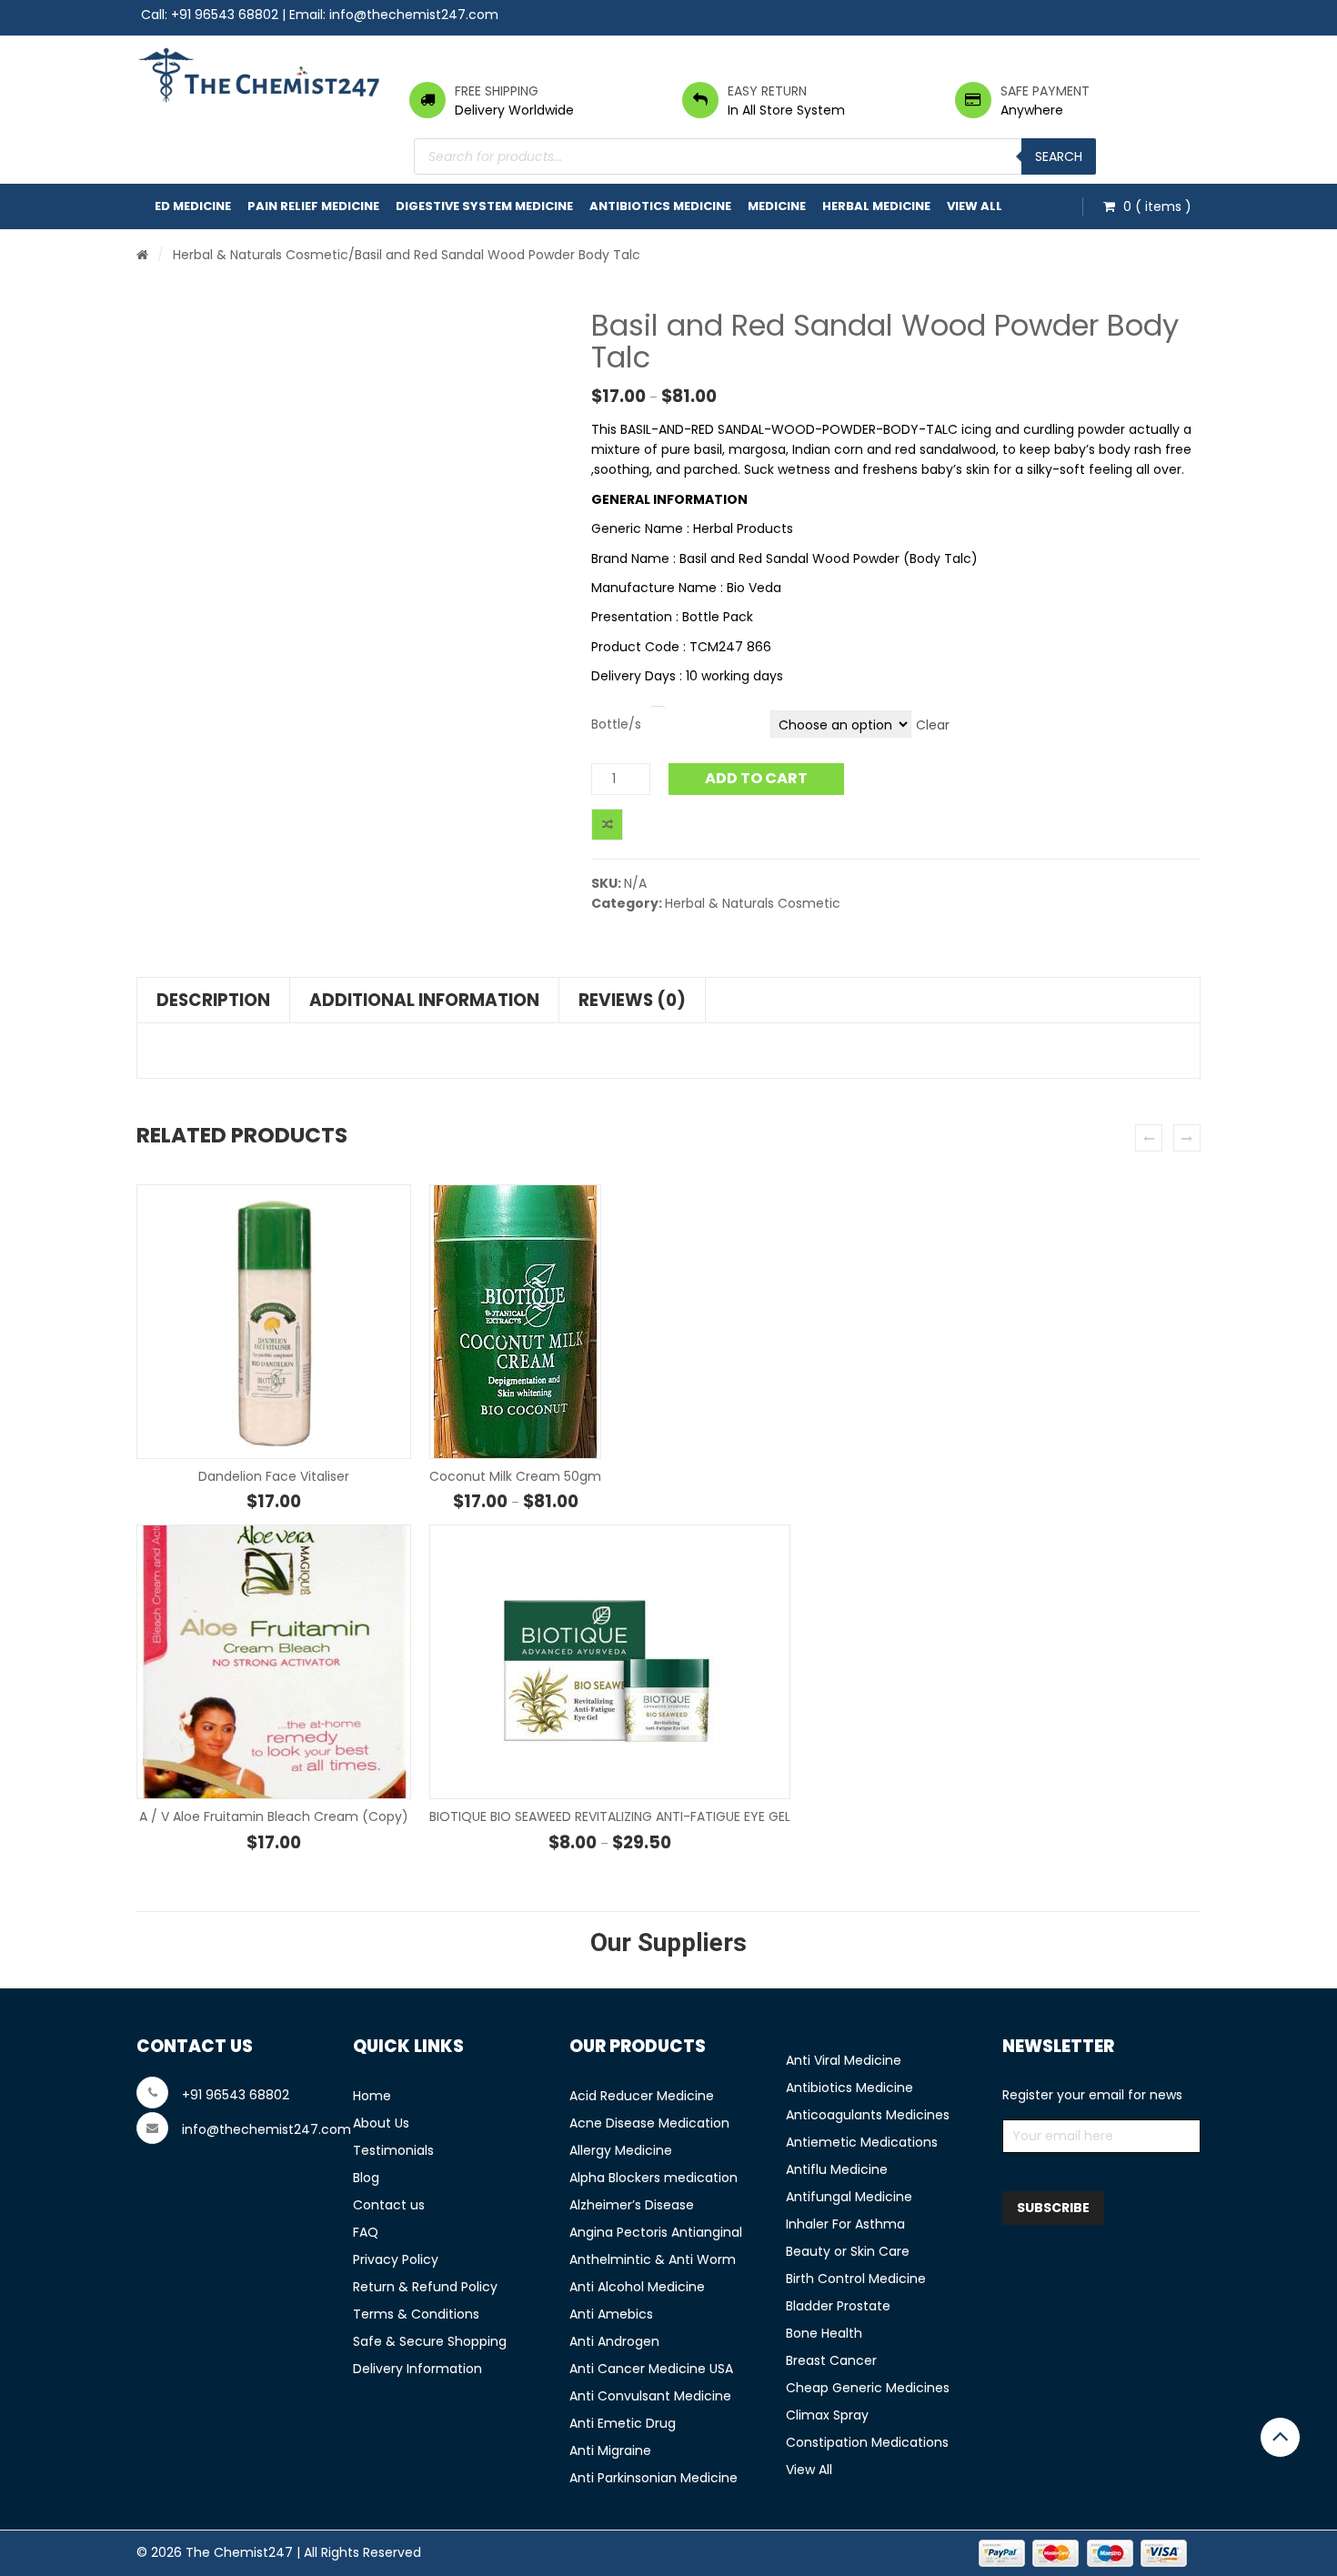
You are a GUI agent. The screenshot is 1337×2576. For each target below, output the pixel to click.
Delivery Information (417, 2369)
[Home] (142, 255)
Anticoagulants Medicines (868, 2115)
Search (1059, 156)
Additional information (424, 1000)
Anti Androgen (614, 2341)
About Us (381, 2123)
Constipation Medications (867, 2442)
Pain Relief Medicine (313, 206)
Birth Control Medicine (856, 2279)
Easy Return (767, 91)
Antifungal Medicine (849, 2197)
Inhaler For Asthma (845, 2224)
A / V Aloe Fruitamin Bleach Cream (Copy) (274, 1816)
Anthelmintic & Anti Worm (653, 2259)
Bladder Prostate (838, 2306)
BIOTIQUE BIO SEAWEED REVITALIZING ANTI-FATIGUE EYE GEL (610, 1816)
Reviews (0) (632, 1000)
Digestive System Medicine (484, 206)
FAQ (366, 2232)
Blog (366, 2178)
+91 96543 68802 (225, 15)
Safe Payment (1045, 91)
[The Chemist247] (259, 75)
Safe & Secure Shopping (430, 2341)
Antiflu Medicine (837, 2169)
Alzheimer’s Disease (632, 2205)
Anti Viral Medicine (844, 2060)
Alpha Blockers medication (653, 2178)
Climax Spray (827, 2415)
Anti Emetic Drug (623, 2423)
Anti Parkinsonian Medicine (653, 2478)
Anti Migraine (610, 2450)
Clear (933, 725)
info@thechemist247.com (414, 15)
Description (213, 1000)
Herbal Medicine (876, 206)
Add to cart (756, 778)
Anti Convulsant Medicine (650, 2396)
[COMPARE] (607, 825)
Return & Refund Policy (425, 2287)
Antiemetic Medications (862, 2142)
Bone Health (824, 2333)
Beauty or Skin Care (848, 2251)
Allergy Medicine (621, 2150)
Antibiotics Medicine (660, 206)
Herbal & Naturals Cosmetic (261, 255)
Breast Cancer (831, 2360)
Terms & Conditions (416, 2314)
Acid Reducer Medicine (642, 2096)
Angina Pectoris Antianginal (656, 2232)
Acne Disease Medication (649, 2123)
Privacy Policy (396, 2259)
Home (372, 2096)
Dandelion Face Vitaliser (274, 1476)
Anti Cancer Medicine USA (651, 2369)
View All (975, 206)
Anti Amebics (611, 2314)
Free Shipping (497, 91)
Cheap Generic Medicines (868, 2388)
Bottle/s (616, 724)
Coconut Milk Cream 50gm (515, 1476)
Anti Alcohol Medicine (637, 2287)
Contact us (389, 2205)
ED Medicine (193, 206)
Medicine (777, 206)
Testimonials (393, 2150)
